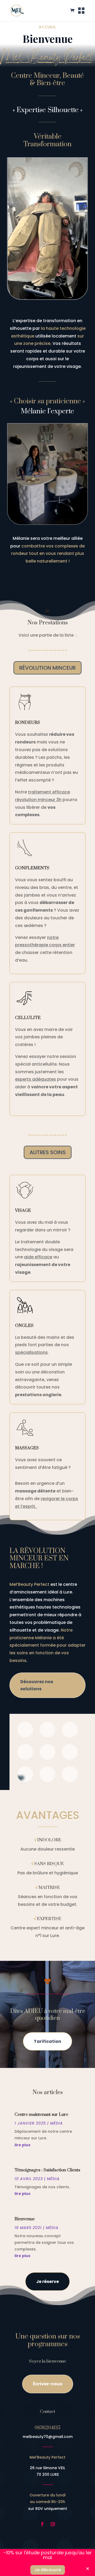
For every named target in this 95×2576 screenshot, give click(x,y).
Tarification (47, 2041)
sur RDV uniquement (48, 2509)
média (56, 2123)
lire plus (22, 2145)
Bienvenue (25, 2219)
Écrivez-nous (48, 2384)
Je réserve (47, 2282)
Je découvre (48, 2570)
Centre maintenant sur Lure (41, 2114)
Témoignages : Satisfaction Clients (47, 2170)
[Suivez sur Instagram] (53, 2524)
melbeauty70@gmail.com (48, 2437)
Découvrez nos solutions (37, 1685)
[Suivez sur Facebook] (42, 2524)
